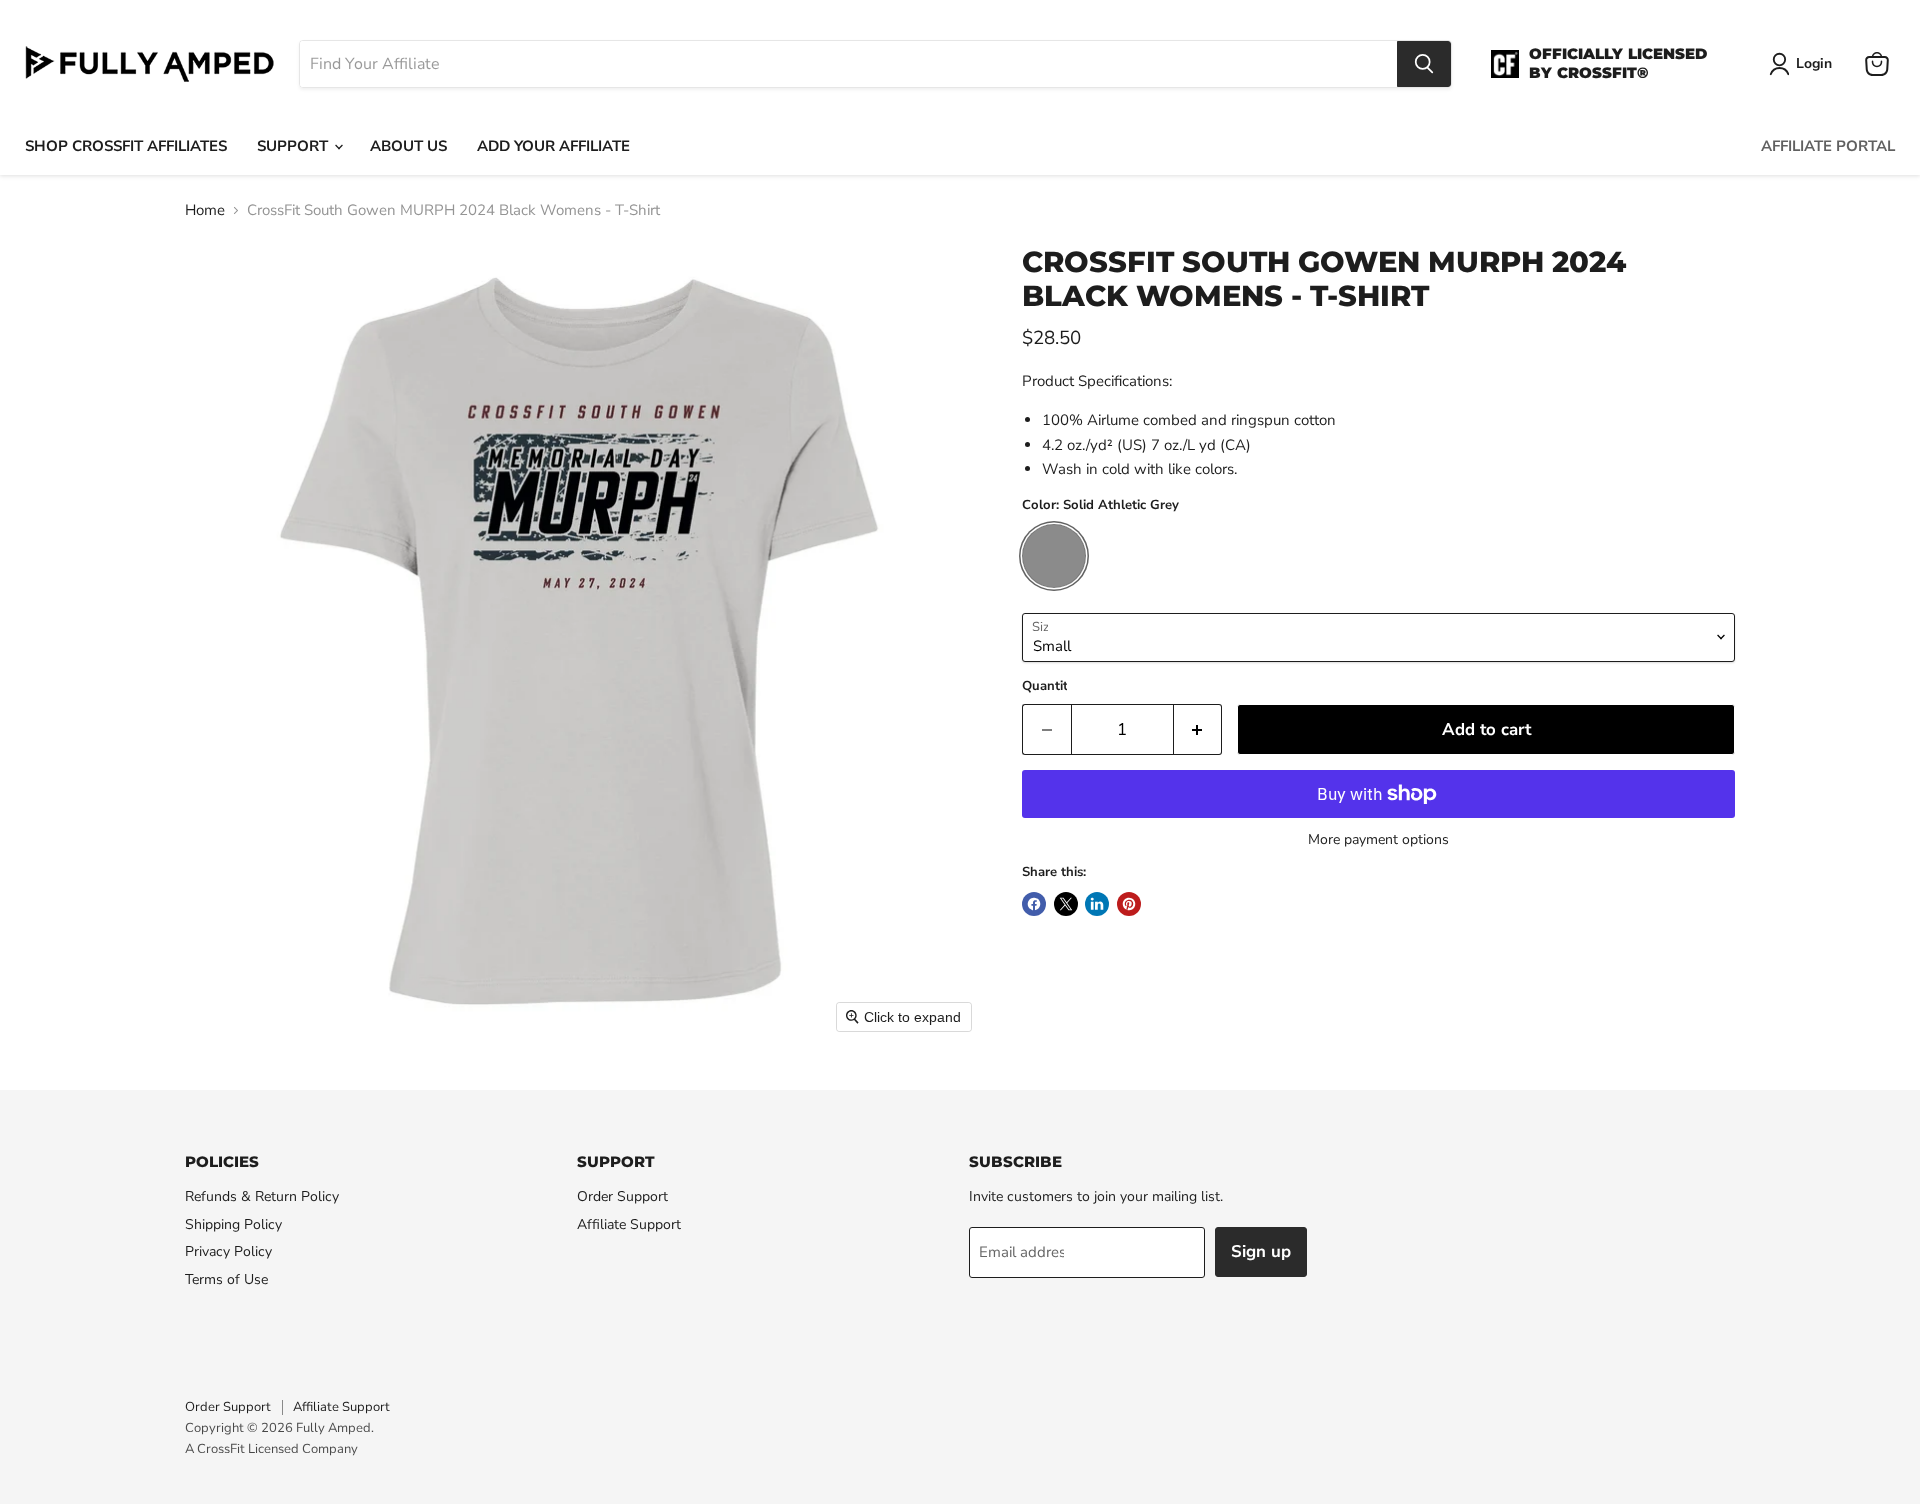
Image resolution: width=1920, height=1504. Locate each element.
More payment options (1378, 840)
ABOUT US (408, 146)
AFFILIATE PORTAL (1828, 146)
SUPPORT (294, 146)
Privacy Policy (228, 1251)
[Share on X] (1066, 904)
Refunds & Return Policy (262, 1196)
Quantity (1048, 686)
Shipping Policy (233, 1224)
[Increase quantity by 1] (1198, 729)
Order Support (622, 1196)
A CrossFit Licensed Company (271, 1449)
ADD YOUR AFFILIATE (553, 146)
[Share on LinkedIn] (1097, 904)
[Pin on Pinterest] (1129, 904)
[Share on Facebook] (1034, 904)
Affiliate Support (629, 1224)
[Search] (1424, 64)
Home (205, 210)
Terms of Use (226, 1279)
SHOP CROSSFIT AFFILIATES (126, 146)
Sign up (1261, 1251)
